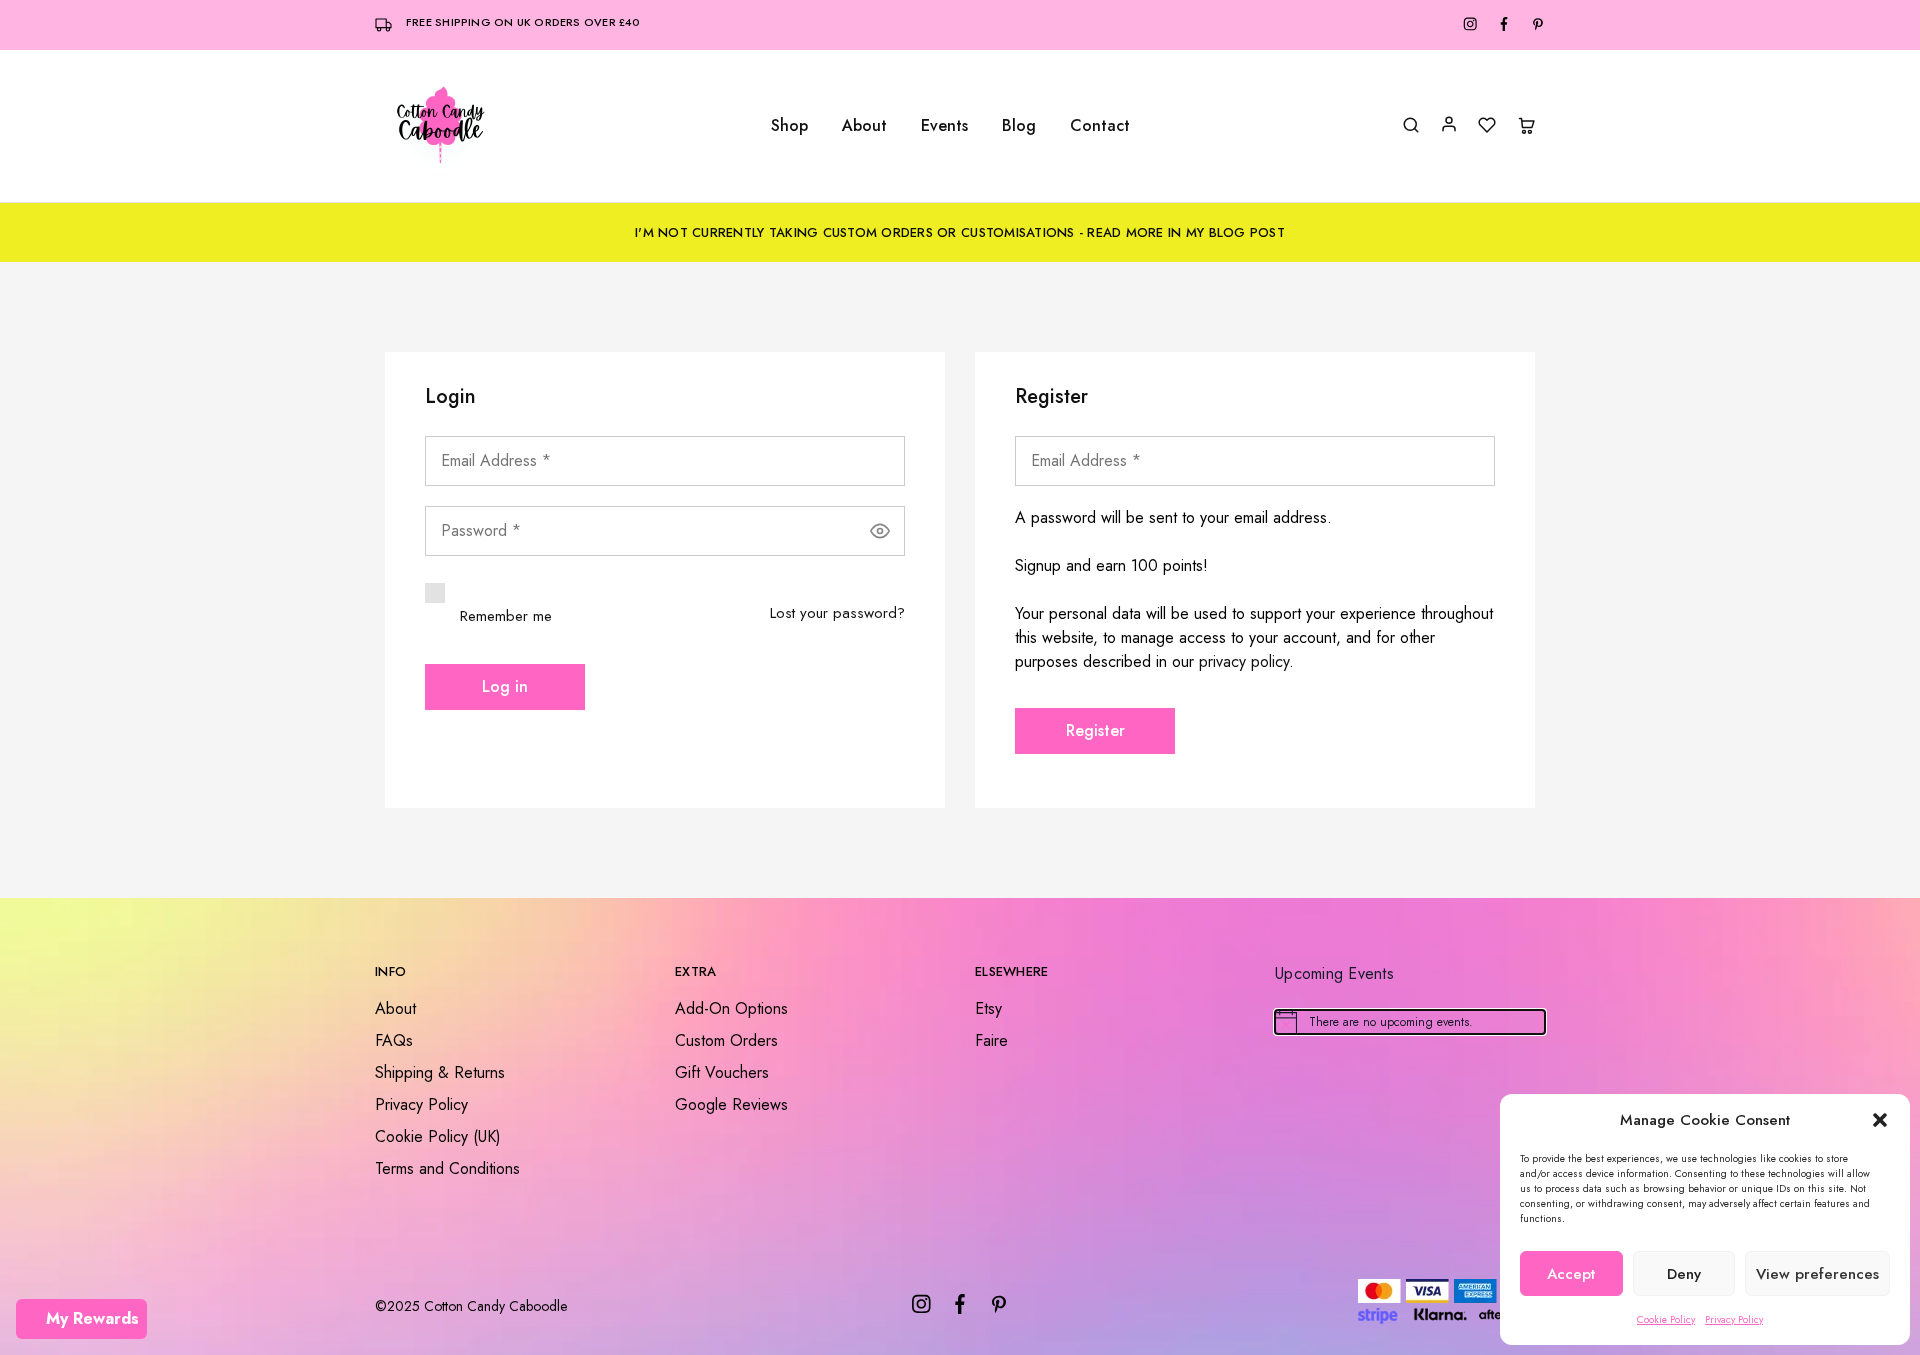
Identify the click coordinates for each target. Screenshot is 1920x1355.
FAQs (394, 1040)
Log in (505, 686)
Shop (789, 126)
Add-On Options (731, 1008)
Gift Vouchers (722, 1072)
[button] (1880, 1120)
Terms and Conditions (447, 1168)
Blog (1019, 126)
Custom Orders (726, 1040)
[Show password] (880, 531)
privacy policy (1244, 661)
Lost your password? (837, 613)
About (864, 126)
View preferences (1817, 1274)
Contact (1100, 126)
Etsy (988, 1008)
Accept (1571, 1274)
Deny (1684, 1274)
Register (1095, 730)
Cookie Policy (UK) (438, 1136)
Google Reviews (731, 1104)
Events (944, 126)
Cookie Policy (1666, 1319)
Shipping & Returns (440, 1072)
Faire (991, 1040)
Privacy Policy (1734, 1319)
